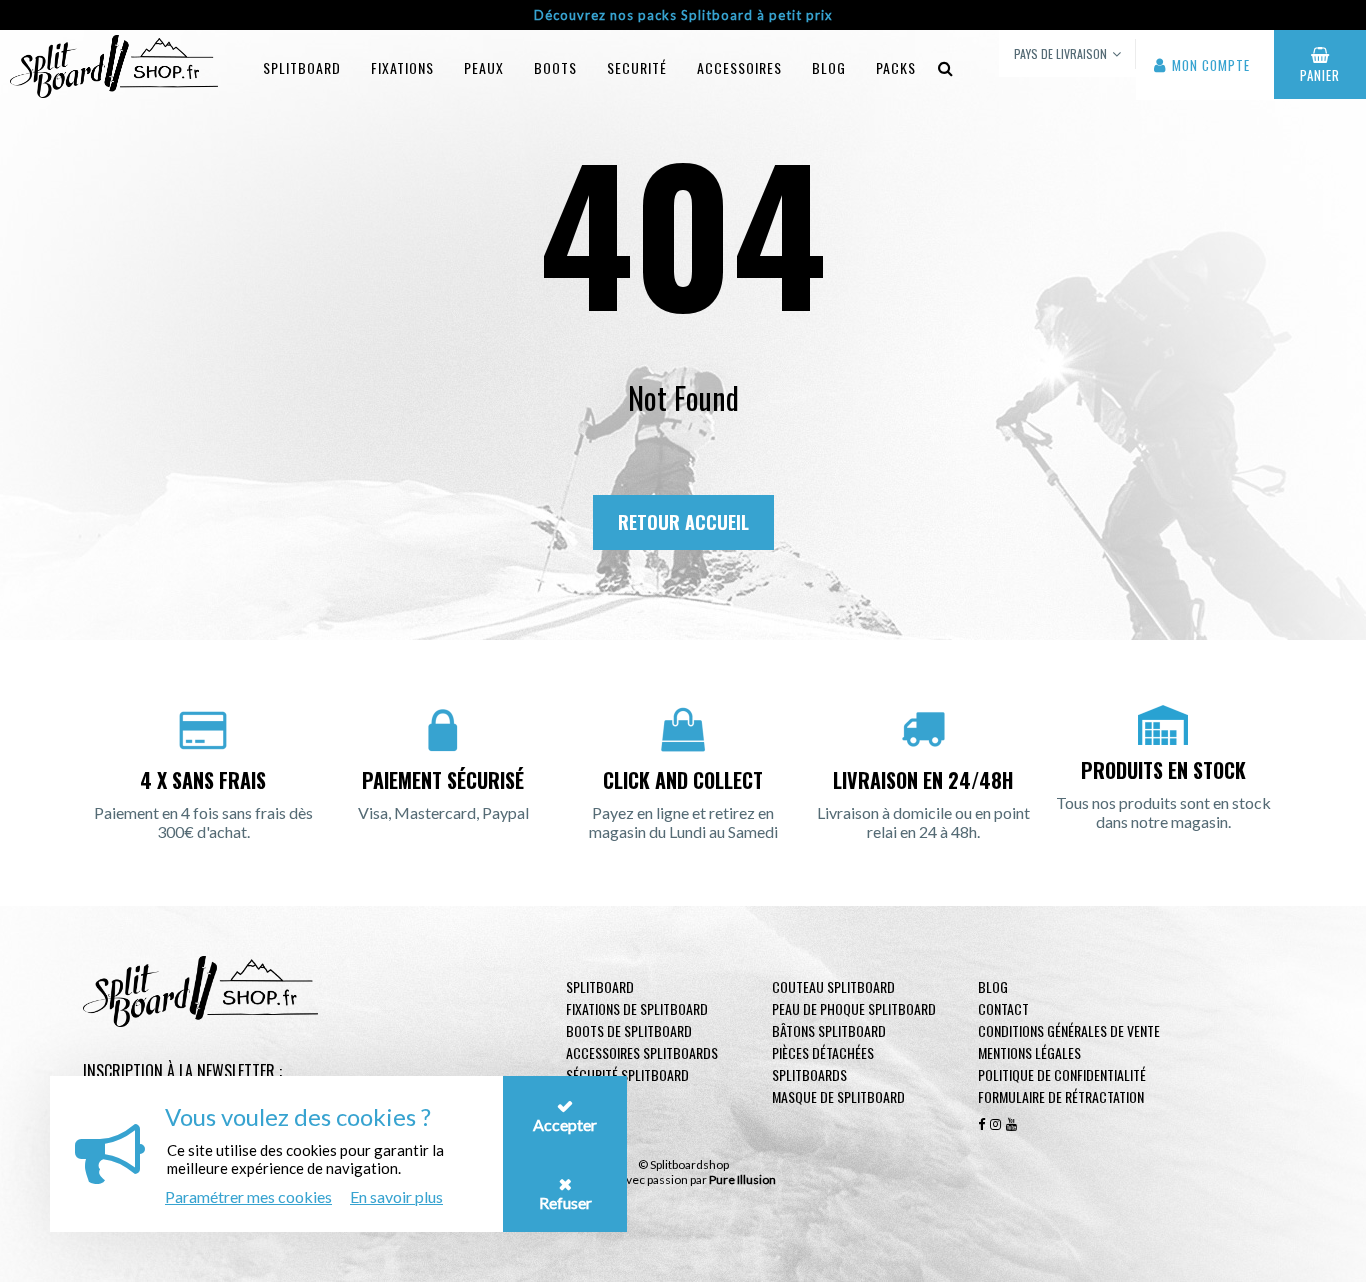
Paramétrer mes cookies (248, 1196)
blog (829, 67)
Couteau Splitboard (833, 986)
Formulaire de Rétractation (1061, 1096)
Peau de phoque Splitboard (854, 1008)
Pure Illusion (742, 1179)
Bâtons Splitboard (829, 1030)
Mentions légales (1029, 1052)
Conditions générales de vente (1069, 1030)
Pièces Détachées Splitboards (823, 1063)
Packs (896, 67)
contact (1003, 1008)
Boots (555, 67)
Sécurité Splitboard (627, 1074)
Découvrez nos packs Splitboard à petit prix (683, 15)
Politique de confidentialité (1062, 1074)
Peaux (484, 67)
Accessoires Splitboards (642, 1052)
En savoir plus (396, 1196)
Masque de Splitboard (838, 1096)
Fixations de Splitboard (637, 1008)
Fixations (402, 67)
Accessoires (739, 67)
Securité (637, 67)
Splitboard (302, 67)
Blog (993, 986)
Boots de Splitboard (629, 1030)
